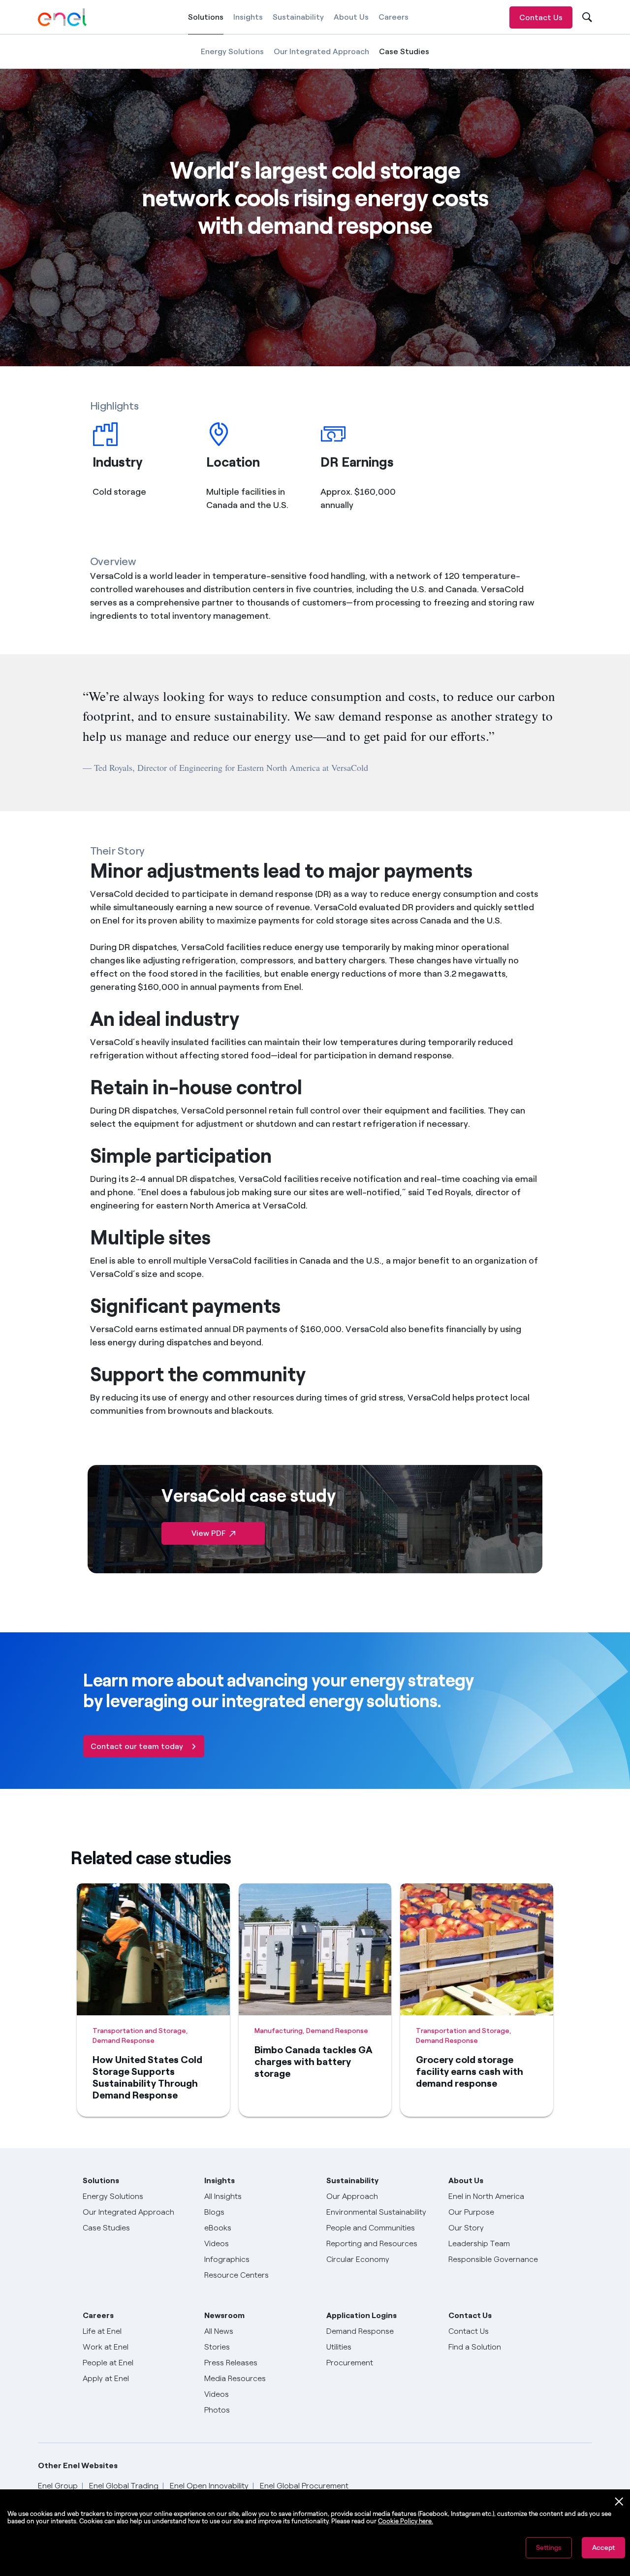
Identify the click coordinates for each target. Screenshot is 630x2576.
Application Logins (362, 2315)
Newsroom (224, 2315)
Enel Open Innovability (209, 2486)
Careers (394, 17)
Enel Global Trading (124, 2486)
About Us (351, 17)
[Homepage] (63, 17)
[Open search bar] (586, 17)
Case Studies (404, 58)
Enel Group (58, 2486)
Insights (248, 17)
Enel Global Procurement (304, 2486)
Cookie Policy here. (406, 2521)
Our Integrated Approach (321, 51)
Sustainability (298, 17)
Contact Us (541, 17)
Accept (603, 2548)
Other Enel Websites (78, 2465)
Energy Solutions (232, 51)
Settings (549, 2548)
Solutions (206, 23)
